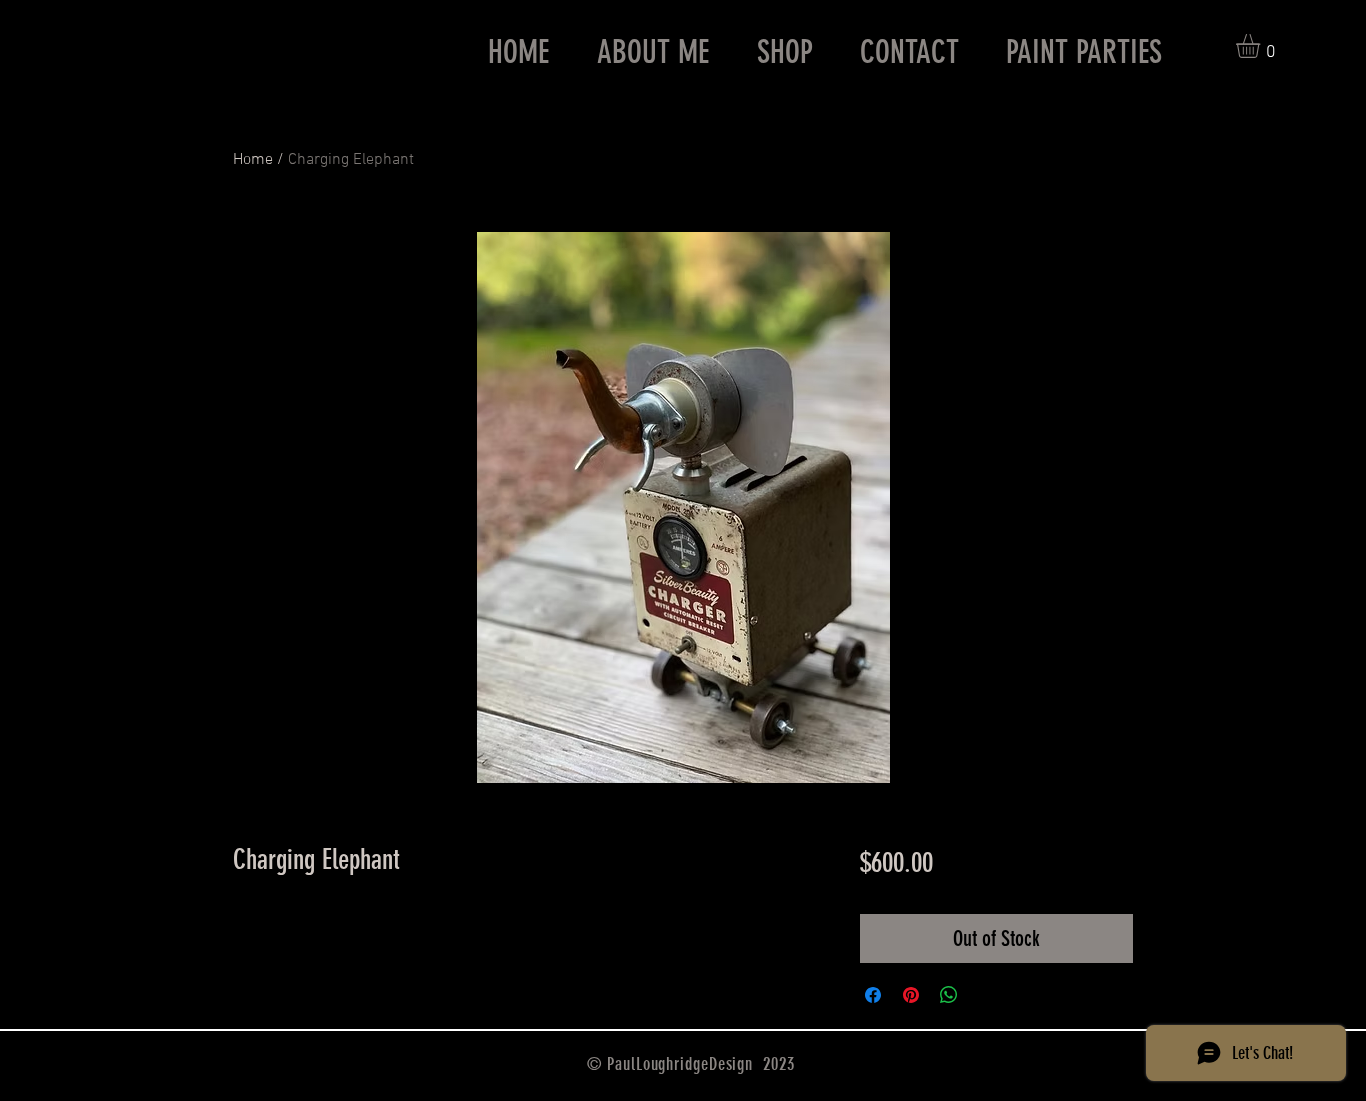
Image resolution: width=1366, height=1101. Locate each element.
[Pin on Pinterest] (911, 995)
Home (253, 160)
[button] (1262, 46)
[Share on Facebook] (873, 995)
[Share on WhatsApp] (949, 995)
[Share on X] (987, 995)
